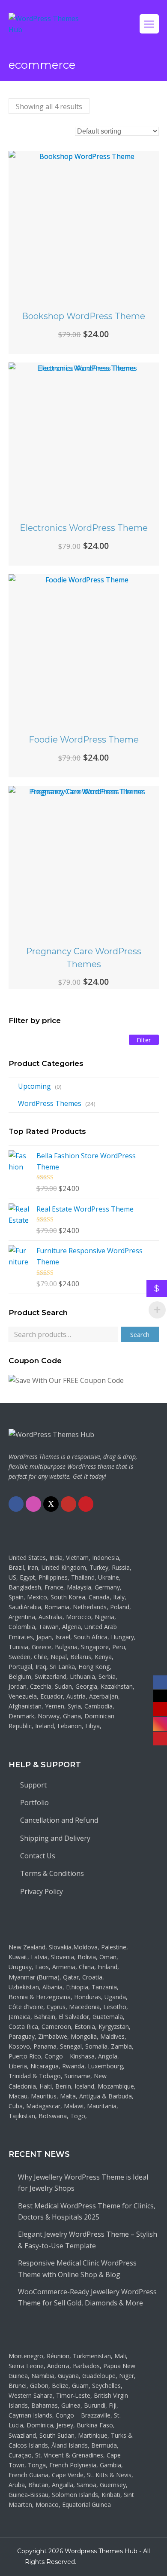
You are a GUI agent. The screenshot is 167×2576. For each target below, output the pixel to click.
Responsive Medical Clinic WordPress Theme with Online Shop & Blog (77, 2268)
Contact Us (38, 1856)
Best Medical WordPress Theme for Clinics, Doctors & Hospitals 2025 (87, 2211)
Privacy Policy (42, 1891)
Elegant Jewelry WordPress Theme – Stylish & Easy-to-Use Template (88, 2240)
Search (140, 1334)
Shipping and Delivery (55, 1838)
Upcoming (34, 1086)
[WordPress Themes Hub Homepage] (51, 1434)
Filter (144, 1040)
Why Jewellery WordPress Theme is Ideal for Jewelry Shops (83, 2183)
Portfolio (34, 1803)
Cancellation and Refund (59, 1820)
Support (33, 1785)
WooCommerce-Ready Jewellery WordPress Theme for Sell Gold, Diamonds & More (87, 2297)
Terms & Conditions (52, 1873)
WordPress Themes (50, 1103)
